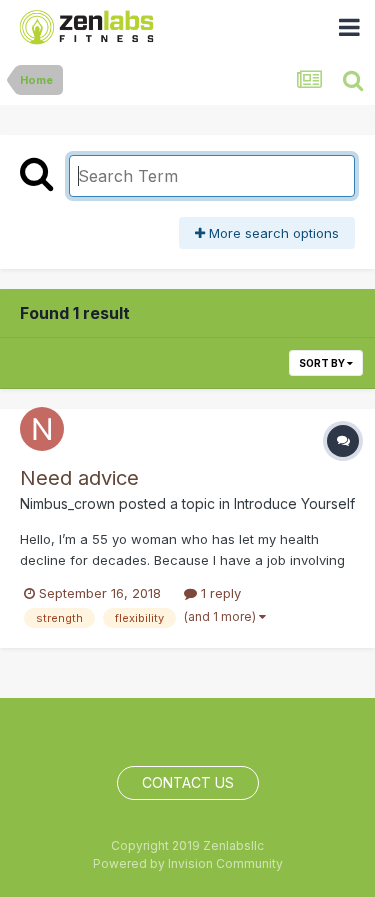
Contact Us (188, 782)
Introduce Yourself (294, 503)
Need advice (79, 478)
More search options (272, 233)
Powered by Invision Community (188, 863)
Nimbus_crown (67, 503)
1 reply (219, 593)
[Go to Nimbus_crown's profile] (42, 429)
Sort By (323, 363)
